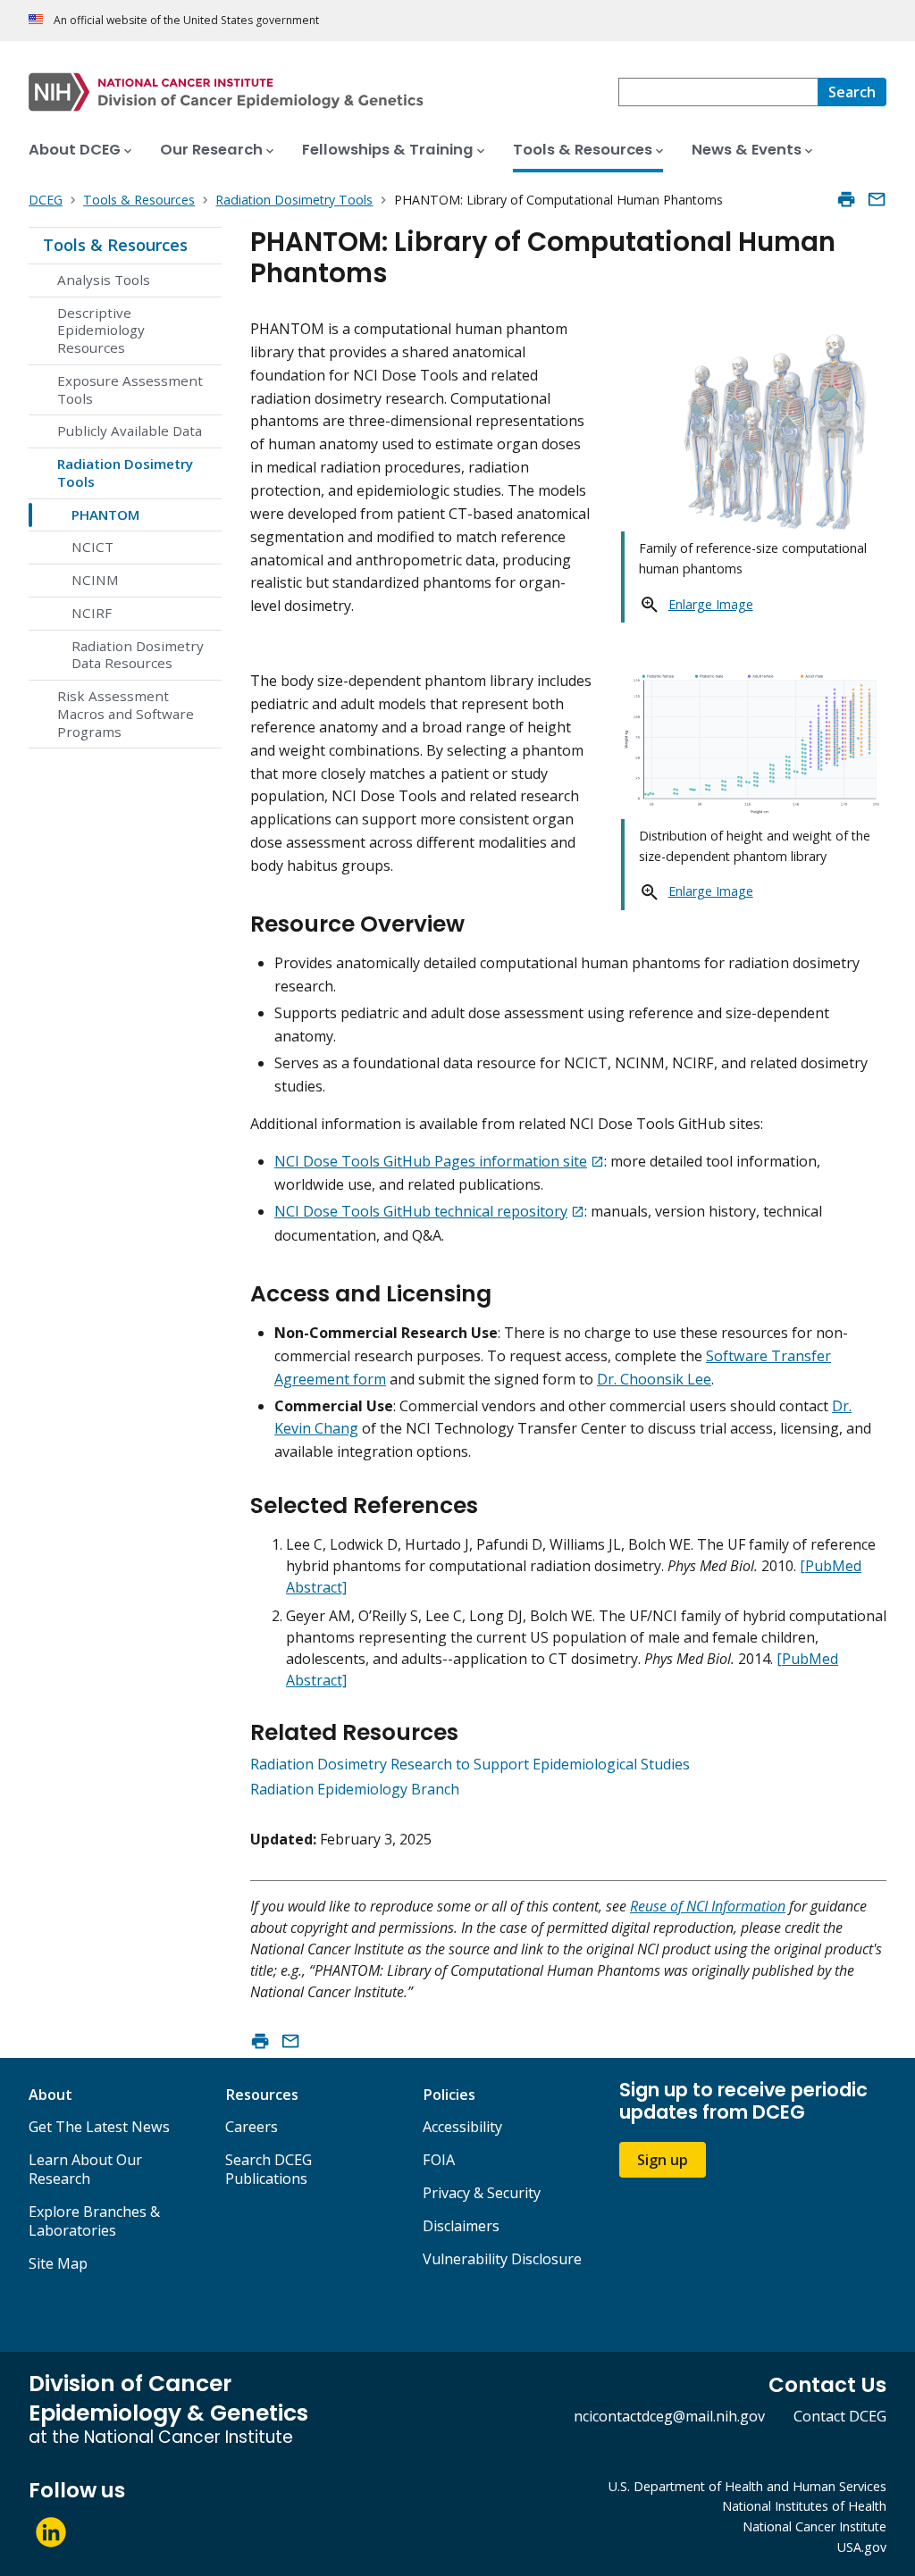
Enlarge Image (711, 604)
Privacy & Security (482, 2193)
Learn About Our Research (85, 2169)
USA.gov (862, 2547)
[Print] (846, 199)
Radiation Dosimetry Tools (125, 473)
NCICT (92, 547)
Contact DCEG (840, 2416)
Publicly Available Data (130, 431)
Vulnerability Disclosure (502, 2259)
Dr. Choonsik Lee (654, 1379)
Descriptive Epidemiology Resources (101, 330)
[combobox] (718, 92)
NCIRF (92, 613)
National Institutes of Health (804, 2506)
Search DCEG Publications (269, 2169)
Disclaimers (461, 2226)
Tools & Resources (115, 245)
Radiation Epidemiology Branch (355, 1789)
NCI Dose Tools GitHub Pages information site (431, 1161)
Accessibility (462, 2127)
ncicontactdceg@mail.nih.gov (669, 2416)
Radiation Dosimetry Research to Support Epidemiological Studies (470, 1764)
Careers (252, 2127)
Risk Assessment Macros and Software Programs (126, 714)
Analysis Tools (104, 280)
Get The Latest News (99, 2127)
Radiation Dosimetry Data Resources (138, 655)
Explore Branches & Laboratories (94, 2221)
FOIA (439, 2160)
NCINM (95, 580)
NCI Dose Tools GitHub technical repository (421, 1211)
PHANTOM (105, 514)
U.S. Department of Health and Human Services (747, 2486)
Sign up (663, 2160)
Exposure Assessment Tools (130, 389)
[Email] (877, 199)
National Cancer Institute (814, 2526)
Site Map (58, 2263)
